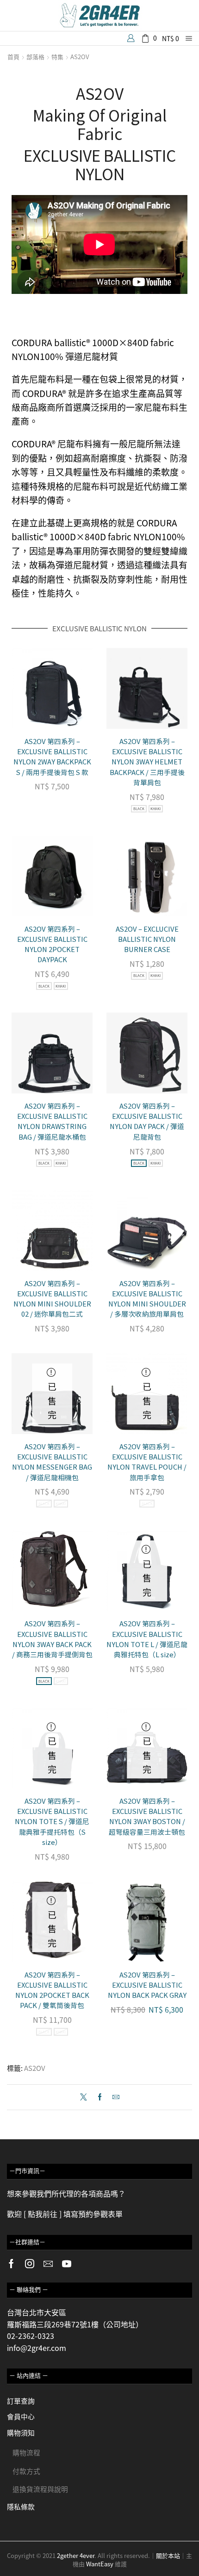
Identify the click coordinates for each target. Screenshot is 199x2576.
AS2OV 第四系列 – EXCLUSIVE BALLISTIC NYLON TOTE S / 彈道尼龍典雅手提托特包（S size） (52, 1821)
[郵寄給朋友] (114, 2097)
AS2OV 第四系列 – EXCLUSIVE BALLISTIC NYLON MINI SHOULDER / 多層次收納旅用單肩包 (147, 1299)
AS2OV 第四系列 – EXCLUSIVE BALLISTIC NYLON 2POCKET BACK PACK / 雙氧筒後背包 (52, 1990)
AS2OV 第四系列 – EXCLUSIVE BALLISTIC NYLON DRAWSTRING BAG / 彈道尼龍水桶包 (52, 1121)
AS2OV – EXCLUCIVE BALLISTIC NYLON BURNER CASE (147, 939)
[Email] (48, 2264)
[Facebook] (100, 2097)
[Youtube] (67, 2264)
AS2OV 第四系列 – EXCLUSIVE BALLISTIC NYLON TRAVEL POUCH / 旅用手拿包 (147, 1462)
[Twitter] (86, 2097)
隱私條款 (21, 2506)
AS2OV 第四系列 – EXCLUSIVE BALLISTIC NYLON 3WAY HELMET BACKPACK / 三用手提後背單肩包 (147, 762)
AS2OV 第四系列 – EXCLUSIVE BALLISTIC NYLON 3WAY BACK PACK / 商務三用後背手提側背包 (52, 1639)
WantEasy (100, 2564)
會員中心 (21, 2416)
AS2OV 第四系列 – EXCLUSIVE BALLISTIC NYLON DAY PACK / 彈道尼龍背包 (147, 1121)
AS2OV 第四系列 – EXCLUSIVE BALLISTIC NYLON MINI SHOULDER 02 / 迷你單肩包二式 (52, 1299)
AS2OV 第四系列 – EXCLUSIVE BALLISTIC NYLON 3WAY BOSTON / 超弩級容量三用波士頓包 (147, 1816)
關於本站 (168, 2555)
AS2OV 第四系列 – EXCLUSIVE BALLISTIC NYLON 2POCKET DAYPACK (52, 944)
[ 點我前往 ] (43, 2214)
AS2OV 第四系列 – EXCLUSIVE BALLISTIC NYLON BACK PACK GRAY (147, 1985)
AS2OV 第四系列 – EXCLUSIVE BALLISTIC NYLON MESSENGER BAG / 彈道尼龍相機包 (52, 1462)
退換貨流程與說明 (40, 2489)
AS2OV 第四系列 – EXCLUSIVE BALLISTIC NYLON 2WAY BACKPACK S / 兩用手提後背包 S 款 (52, 757)
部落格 (35, 57)
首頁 (13, 57)
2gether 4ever (76, 2555)
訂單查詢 (21, 2401)
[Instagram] (30, 2264)
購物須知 (21, 2433)
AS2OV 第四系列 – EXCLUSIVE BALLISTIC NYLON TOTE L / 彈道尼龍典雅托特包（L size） (147, 1639)
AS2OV (80, 57)
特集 (57, 57)
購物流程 (26, 2452)
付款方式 (26, 2471)
